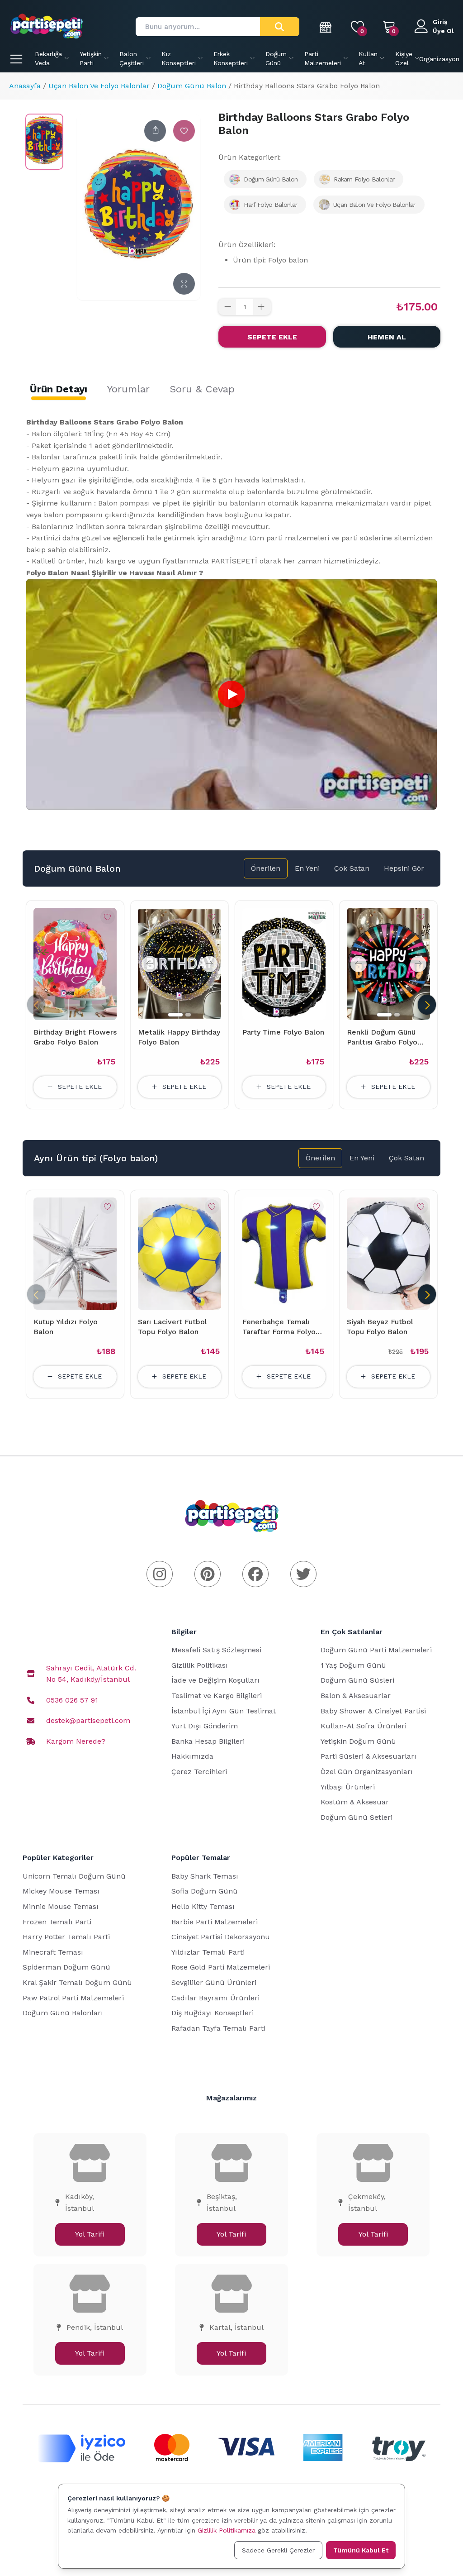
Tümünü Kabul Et (361, 2550)
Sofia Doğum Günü (205, 1891)
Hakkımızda (192, 1756)
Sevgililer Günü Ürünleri (214, 1982)
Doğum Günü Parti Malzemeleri (376, 1650)
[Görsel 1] (175, 1015)
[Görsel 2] (188, 1015)
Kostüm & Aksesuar (355, 1802)
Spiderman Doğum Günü (66, 1967)
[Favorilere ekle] (184, 131)
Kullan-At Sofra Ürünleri (364, 1726)
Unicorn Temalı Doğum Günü (74, 1876)
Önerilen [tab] (266, 868)
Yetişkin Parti (91, 58)
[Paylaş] (155, 131)
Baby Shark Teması (205, 1876)
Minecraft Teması (53, 1952)
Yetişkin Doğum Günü (358, 1741)
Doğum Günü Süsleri (357, 1680)
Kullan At (368, 58)
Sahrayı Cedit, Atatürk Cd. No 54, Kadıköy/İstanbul (91, 1674)
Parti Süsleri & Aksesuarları (369, 1756)
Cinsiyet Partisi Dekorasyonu (221, 1937)
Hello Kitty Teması (203, 1906)
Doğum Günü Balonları (63, 2013)
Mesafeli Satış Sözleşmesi (216, 1650)
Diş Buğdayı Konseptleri (213, 2013)
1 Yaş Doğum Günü (353, 1665)
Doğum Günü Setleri (357, 1817)
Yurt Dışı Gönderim (205, 1726)
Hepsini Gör (404, 868)
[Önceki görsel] (150, 964)
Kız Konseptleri (179, 58)
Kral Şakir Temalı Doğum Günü (77, 1982)
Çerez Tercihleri (199, 1772)
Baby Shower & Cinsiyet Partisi (373, 1711)
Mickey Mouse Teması (61, 1891)
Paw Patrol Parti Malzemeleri (73, 1998)
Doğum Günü (276, 58)
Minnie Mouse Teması (61, 1906)
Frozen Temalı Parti (57, 1922)
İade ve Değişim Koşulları (215, 1680)
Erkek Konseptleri (231, 58)
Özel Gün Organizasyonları (367, 1772)
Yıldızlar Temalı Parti (208, 1952)
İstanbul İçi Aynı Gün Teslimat (224, 1711)
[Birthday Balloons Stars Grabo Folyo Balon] (44, 142)
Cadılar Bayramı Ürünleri (215, 1998)
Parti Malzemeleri (323, 58)
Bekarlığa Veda (48, 58)
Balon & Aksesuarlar (356, 1696)
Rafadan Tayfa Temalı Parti (218, 2028)
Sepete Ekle (272, 337)
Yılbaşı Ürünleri (348, 1787)
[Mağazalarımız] (326, 27)
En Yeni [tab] (307, 868)
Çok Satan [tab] (352, 868)
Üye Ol (443, 31)
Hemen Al (387, 337)
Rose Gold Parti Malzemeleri (221, 1967)
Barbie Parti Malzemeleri (215, 1922)
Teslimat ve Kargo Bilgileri (217, 1696)
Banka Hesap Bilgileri (208, 1741)
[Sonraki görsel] (209, 964)
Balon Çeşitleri (132, 58)
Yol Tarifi (90, 2234)
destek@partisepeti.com (88, 1720)
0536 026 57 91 (72, 1700)
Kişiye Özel (404, 58)
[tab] (59, 389)
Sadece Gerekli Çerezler (278, 2550)
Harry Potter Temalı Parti (66, 1937)
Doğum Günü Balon (192, 86)
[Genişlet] (184, 284)
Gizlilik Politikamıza (227, 2530)
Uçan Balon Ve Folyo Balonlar (99, 86)
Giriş (440, 22)
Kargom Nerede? (76, 1741)
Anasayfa (25, 86)
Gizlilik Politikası (200, 1665)
